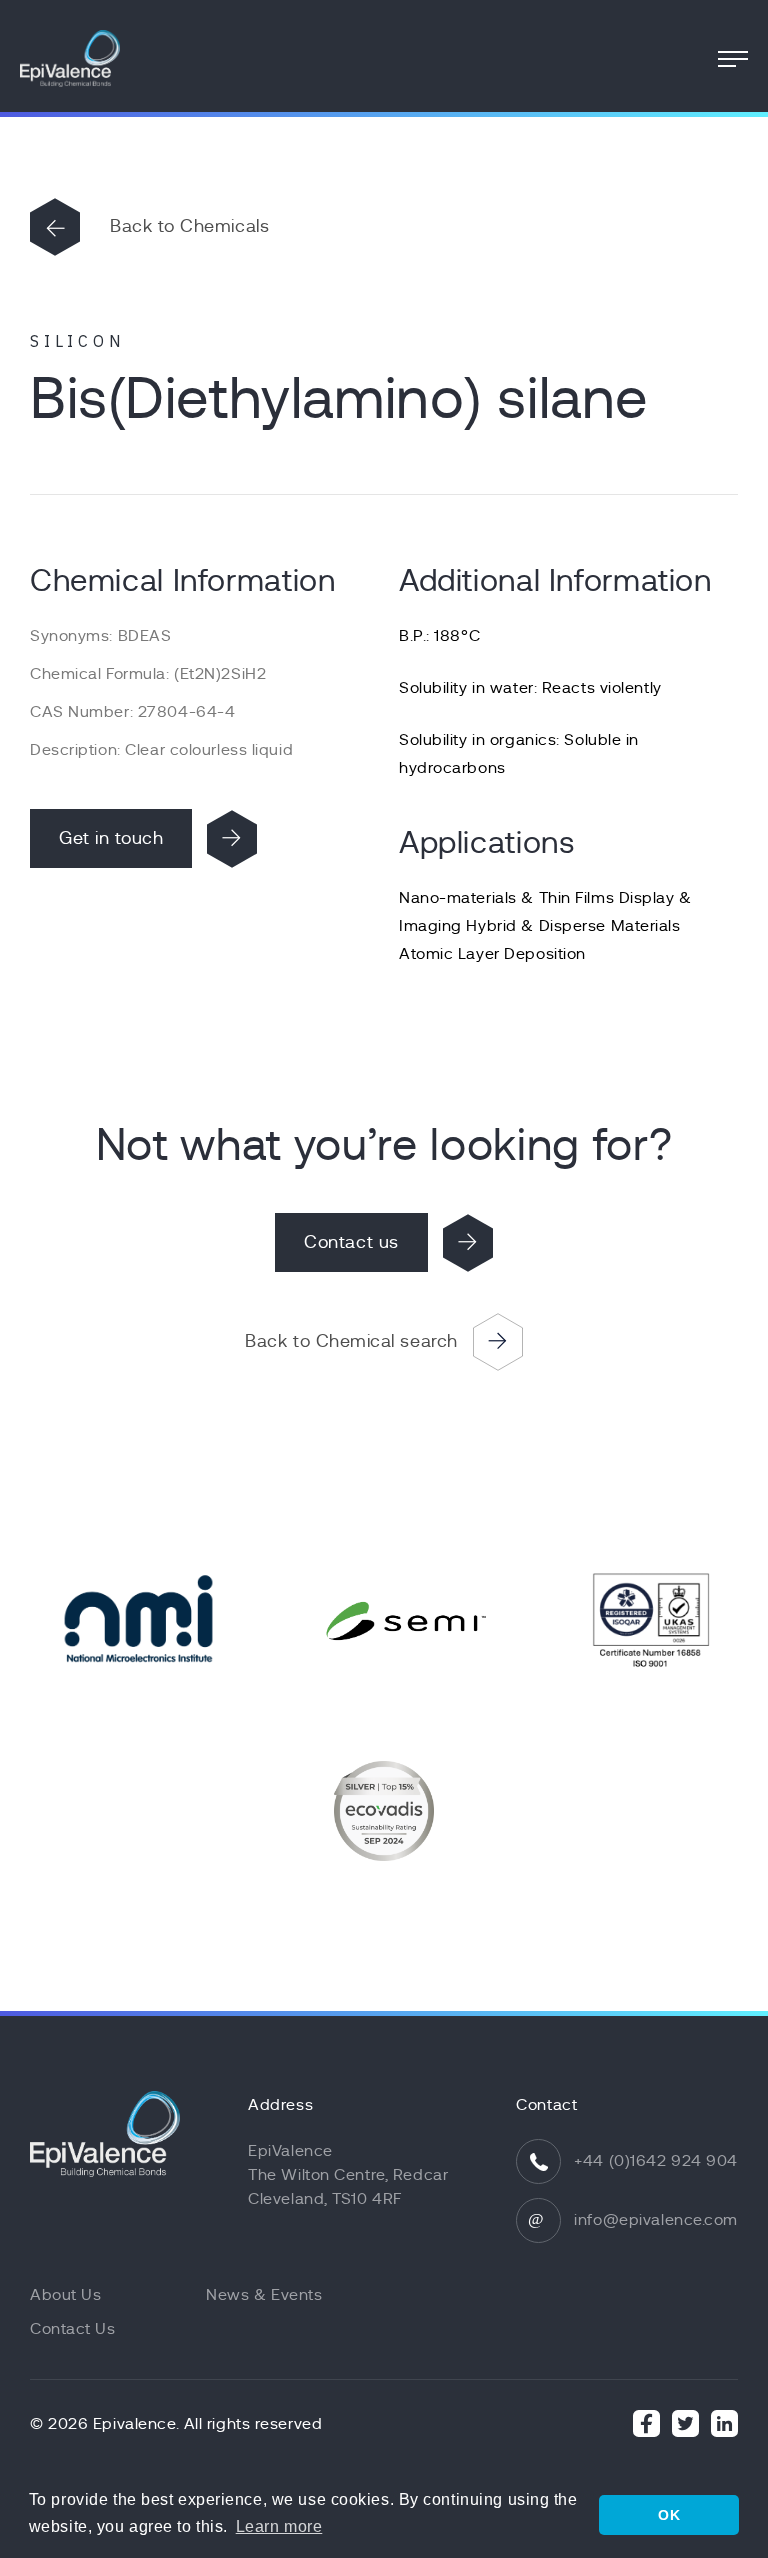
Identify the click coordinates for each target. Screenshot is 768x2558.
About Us (65, 2295)
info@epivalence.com (656, 2220)
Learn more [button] (279, 2526)
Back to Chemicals (189, 226)
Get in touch (111, 838)
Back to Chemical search (351, 1341)
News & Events (264, 2295)
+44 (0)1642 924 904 (656, 2161)
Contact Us (73, 2329)
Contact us (351, 1242)
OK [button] (669, 2515)
